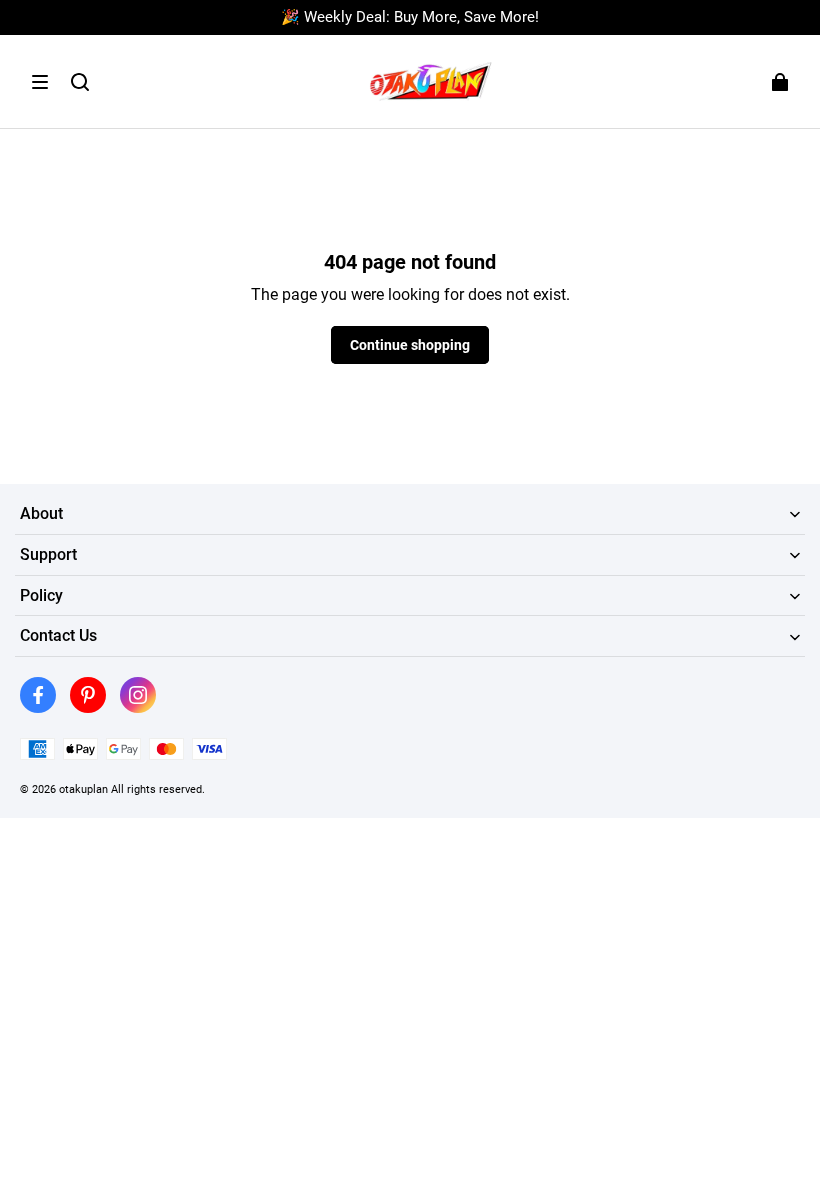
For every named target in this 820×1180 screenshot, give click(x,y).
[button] (40, 82)
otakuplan (83, 789)
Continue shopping (410, 345)
